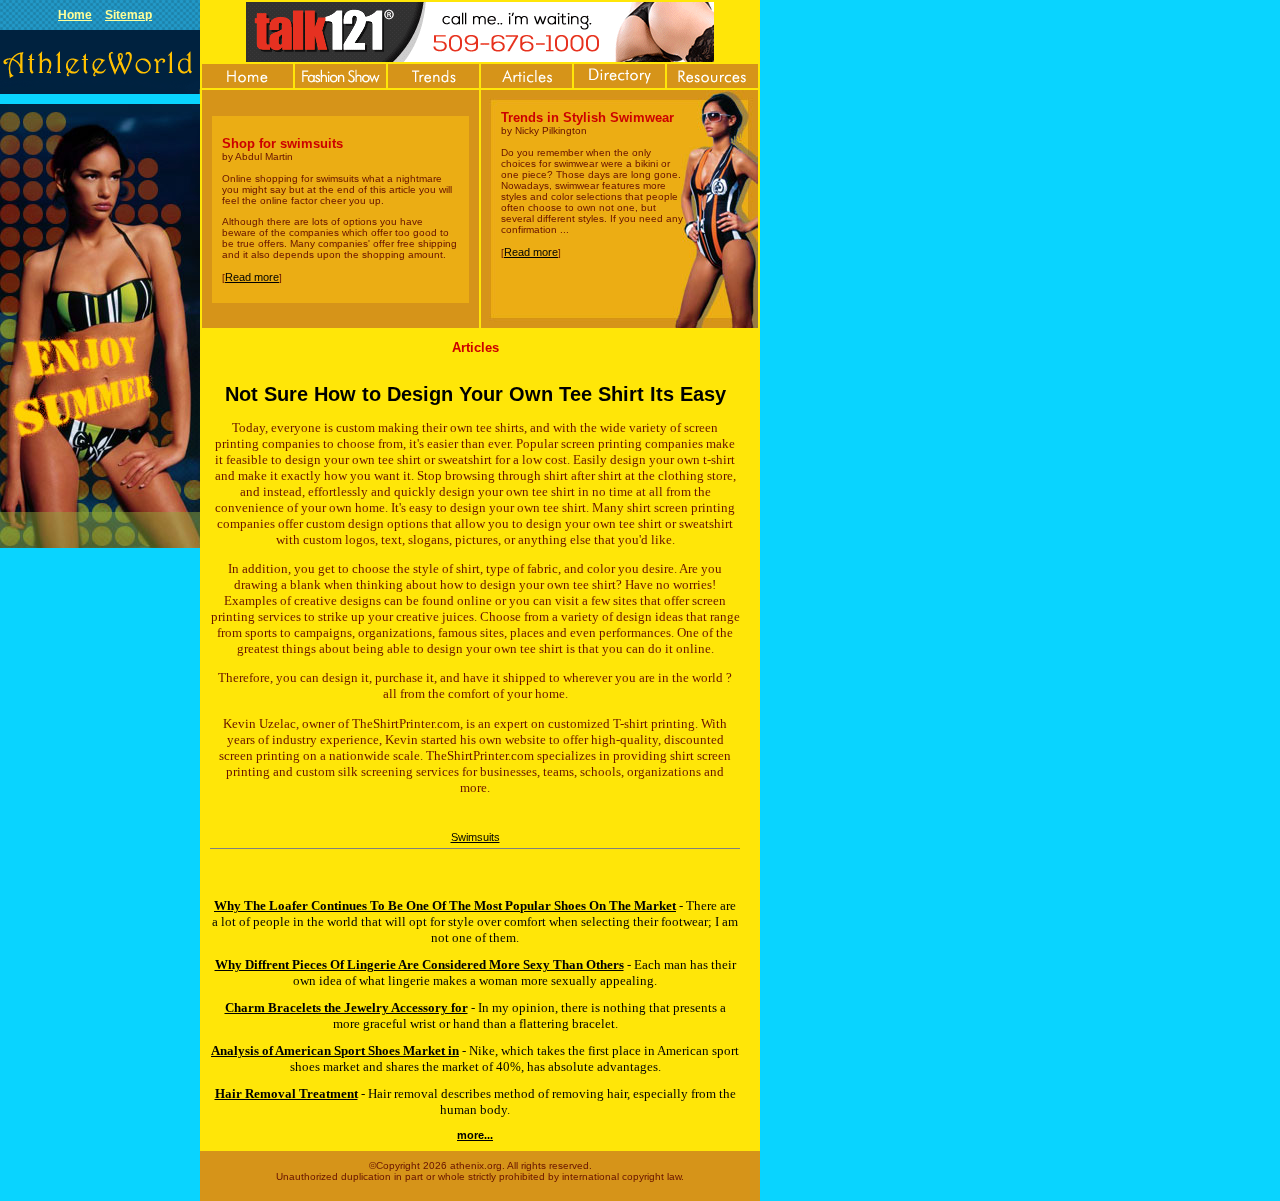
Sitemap (128, 15)
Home (75, 15)
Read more (252, 277)
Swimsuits (475, 837)
